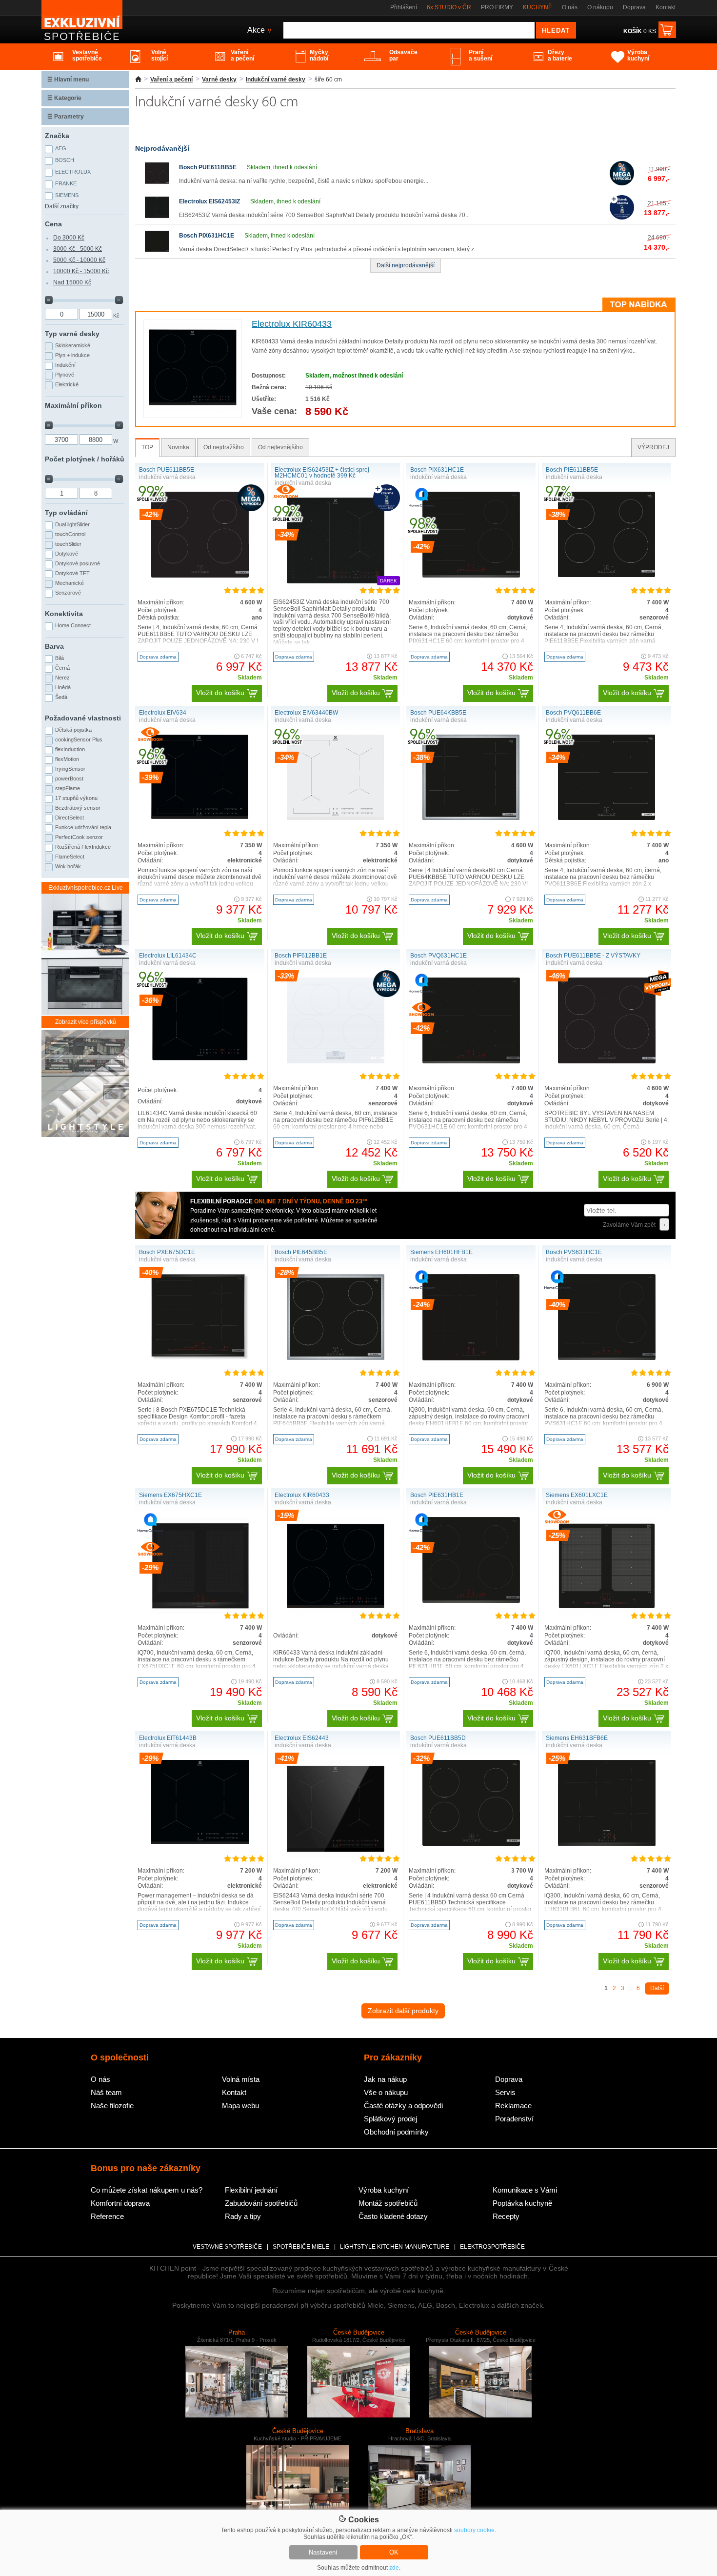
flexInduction (70, 749)
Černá (62, 668)
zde (394, 2568)
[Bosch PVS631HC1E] (607, 1358)
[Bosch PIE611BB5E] (607, 575)
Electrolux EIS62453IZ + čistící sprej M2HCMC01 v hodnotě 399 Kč (322, 473)
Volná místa (241, 2079)
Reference (107, 2216)
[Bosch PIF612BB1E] (336, 1061)
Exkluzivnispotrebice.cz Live (86, 888)
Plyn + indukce (72, 355)
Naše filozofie (112, 2106)
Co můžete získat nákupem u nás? (147, 2190)
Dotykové (67, 554)
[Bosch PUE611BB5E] (157, 183)
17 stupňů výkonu (76, 798)
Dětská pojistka (73, 730)
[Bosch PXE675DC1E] (200, 1358)
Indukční (65, 365)
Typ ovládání (66, 513)
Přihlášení (404, 7)
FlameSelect (70, 857)
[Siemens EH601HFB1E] (471, 1359)
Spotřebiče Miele (301, 2247)
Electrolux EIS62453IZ (209, 201)
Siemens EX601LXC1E (577, 1495)
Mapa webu (240, 2106)
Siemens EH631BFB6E (577, 1738)
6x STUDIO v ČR (449, 7)
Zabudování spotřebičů (261, 2203)
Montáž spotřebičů (388, 2203)
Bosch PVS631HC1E (574, 1252)
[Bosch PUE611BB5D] (471, 1844)
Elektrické (67, 384)
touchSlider (68, 544)
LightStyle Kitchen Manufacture (395, 2247)
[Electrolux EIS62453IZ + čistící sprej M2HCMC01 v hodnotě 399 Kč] (336, 587)
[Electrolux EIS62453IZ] (157, 218)
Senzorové (68, 593)
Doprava (634, 7)
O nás (570, 7)
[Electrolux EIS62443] (336, 1856)
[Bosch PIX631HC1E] (157, 252)
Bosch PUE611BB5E (208, 167)
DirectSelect (70, 818)
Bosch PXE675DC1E (167, 1252)
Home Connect (73, 625)
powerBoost (69, 779)
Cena (53, 224)
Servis (505, 2092)
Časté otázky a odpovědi (403, 2106)
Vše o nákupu (386, 2092)
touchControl (70, 534)
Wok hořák (68, 866)
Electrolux (73, 172)
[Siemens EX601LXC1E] (607, 1613)
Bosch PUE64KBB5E (438, 713)
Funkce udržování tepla (83, 827)
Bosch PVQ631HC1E (438, 956)
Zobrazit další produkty (403, 2011)
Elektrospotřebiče (492, 2247)
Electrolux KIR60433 (292, 324)
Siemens (67, 195)
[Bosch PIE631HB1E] (471, 1601)
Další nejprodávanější (406, 265)
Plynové (65, 375)
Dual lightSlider (72, 524)
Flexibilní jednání (251, 2190)
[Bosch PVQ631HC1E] (471, 1061)
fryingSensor (70, 769)
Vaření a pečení (171, 80)
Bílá (60, 658)
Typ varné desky (72, 334)
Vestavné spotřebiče (227, 2247)
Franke (66, 183)
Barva (54, 646)
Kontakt (666, 7)
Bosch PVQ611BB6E (573, 713)
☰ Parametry (66, 117)
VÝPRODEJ (653, 447)
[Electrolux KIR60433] (193, 409)
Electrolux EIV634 (163, 713)
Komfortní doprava (120, 2203)
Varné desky (219, 80)
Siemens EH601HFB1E (441, 1252)
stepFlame (68, 788)
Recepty (506, 2216)
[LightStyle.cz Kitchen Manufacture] (85, 1084)
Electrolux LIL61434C (168, 956)
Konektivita (64, 614)
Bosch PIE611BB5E (572, 470)
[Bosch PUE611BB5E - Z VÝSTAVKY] (607, 1061)
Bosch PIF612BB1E (301, 956)
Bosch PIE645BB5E (301, 1252)
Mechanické (70, 583)
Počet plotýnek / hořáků (85, 459)
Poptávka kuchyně (522, 2203)
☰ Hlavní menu (68, 80)
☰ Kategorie (64, 98)
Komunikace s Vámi (525, 2190)
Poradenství (514, 2119)
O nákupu (600, 7)
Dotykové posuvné (78, 563)
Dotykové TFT (72, 573)
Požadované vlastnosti (83, 718)
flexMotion (67, 759)
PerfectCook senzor (79, 837)
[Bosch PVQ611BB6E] (607, 818)
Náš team (106, 2092)
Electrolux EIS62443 (302, 1738)
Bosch (65, 160)
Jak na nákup (385, 2079)
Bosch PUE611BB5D (438, 1738)
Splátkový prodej (390, 2119)
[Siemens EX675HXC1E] (200, 1613)
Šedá (61, 697)
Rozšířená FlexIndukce (83, 847)
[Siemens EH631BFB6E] (607, 1844)
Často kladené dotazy (393, 2216)
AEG (61, 148)
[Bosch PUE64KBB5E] (471, 818)
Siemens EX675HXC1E (170, 1495)
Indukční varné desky (276, 80)
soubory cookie (474, 2530)
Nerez (62, 678)
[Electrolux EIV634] (200, 817)
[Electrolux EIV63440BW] (336, 818)
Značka (57, 136)
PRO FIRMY (497, 7)
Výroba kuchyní (384, 2190)
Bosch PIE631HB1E (437, 1495)
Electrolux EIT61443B (168, 1738)
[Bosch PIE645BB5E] (336, 1358)
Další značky (62, 206)
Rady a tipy (243, 2216)
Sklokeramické (73, 345)
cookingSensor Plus (79, 739)
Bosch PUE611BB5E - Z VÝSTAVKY (593, 956)
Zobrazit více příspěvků (86, 1022)
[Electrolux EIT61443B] (200, 1842)
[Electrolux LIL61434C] (200, 1059)
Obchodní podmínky (396, 2132)
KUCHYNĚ (538, 7)
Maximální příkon (73, 405)
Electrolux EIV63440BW (306, 713)
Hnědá (63, 687)
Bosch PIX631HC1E (207, 236)
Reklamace (513, 2106)
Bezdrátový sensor (78, 808)
